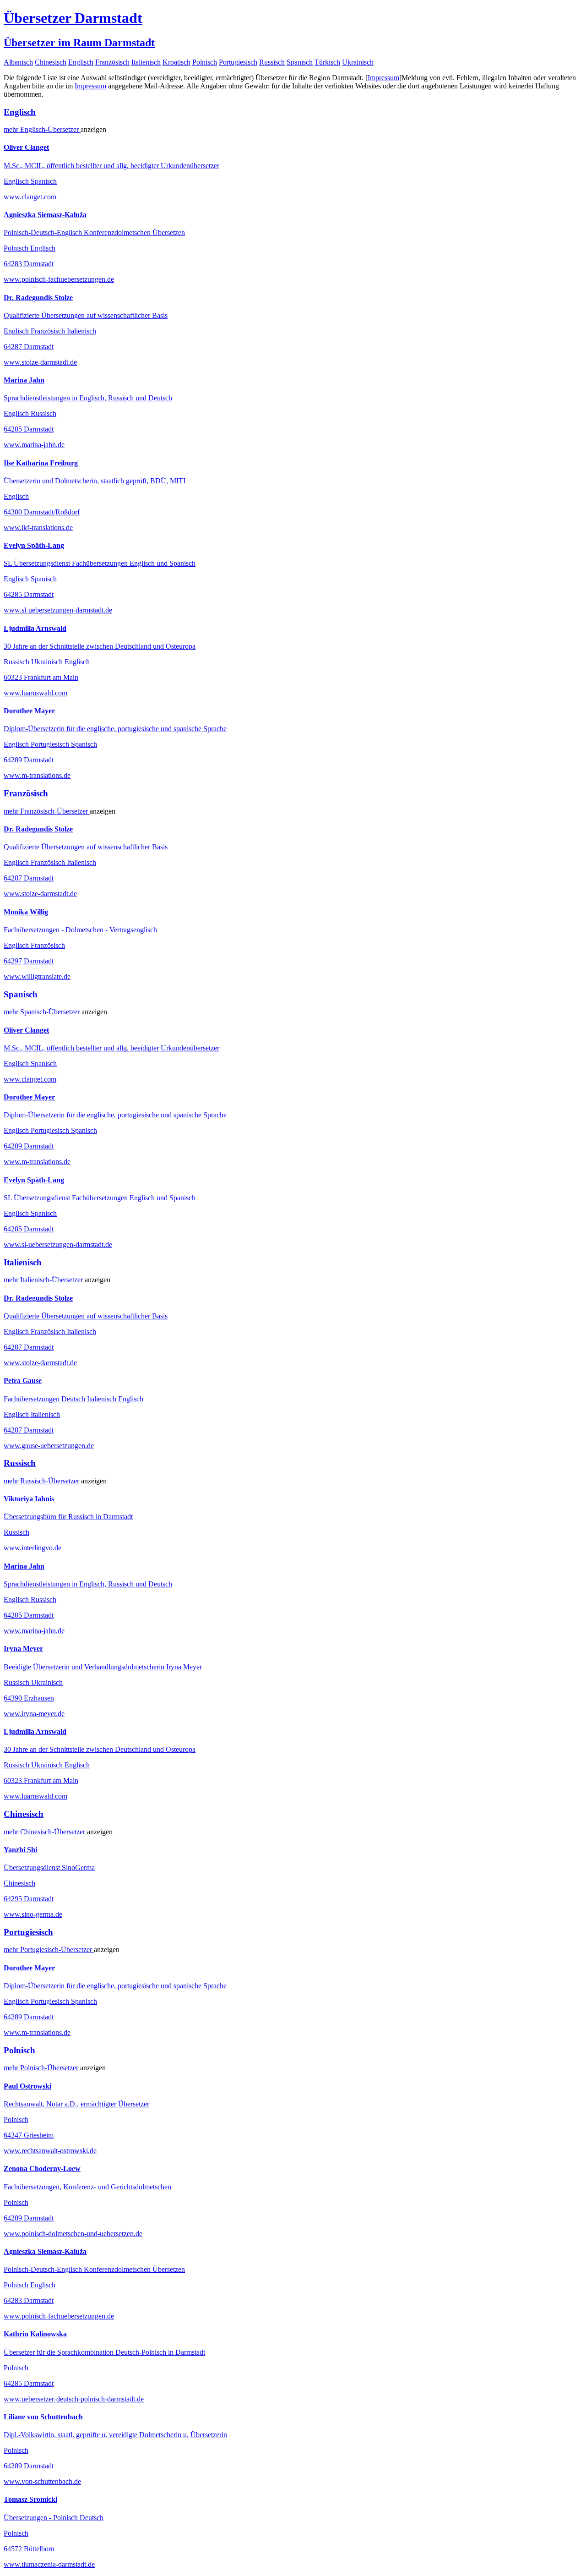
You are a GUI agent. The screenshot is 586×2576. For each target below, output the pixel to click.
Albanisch (18, 62)
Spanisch (300, 62)
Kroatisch (176, 62)
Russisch (272, 62)
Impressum (383, 78)
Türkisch (327, 62)
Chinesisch (51, 62)
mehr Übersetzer (42, 129)
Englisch (81, 62)
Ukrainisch (358, 62)
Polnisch (205, 62)
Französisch (112, 62)
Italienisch (146, 62)
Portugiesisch (238, 62)
